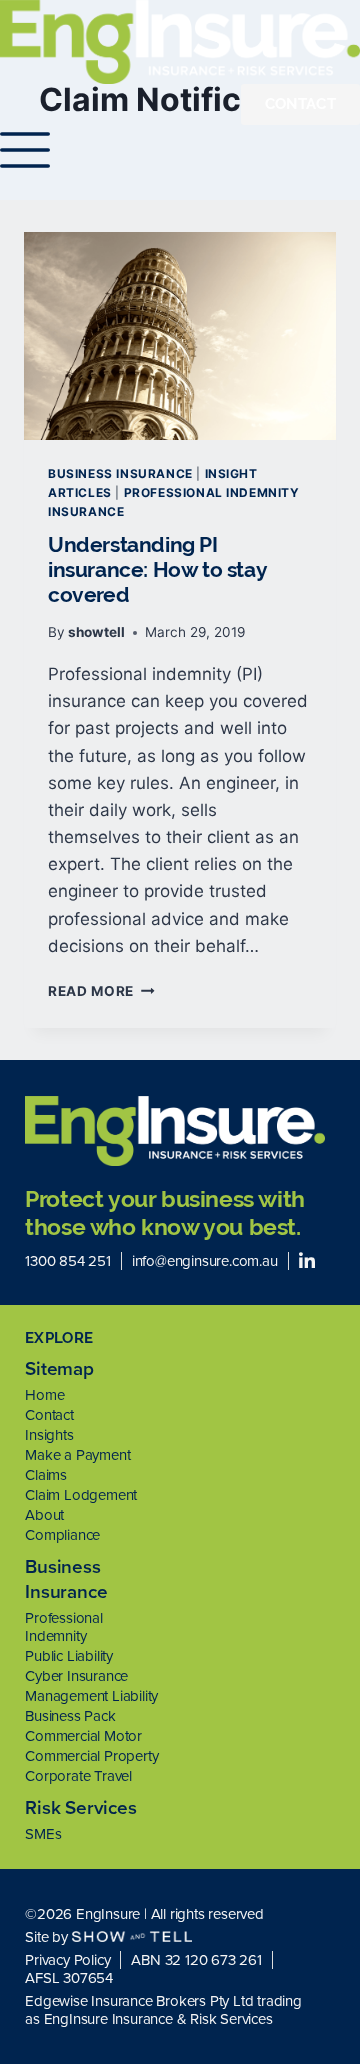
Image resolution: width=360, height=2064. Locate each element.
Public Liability (69, 1656)
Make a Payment (77, 1455)
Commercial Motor (83, 1736)
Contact (49, 1415)
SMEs (43, 1834)
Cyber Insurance (76, 1676)
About (44, 1515)
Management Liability (91, 1696)
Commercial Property (91, 1756)
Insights (49, 1435)
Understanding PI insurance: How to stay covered (157, 570)
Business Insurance (120, 473)
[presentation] (180, 336)
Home (44, 1395)
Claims (46, 1475)
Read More (101, 991)
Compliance (62, 1535)
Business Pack (70, 1716)
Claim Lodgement (81, 1495)
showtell (96, 632)
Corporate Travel (78, 1776)
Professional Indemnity (64, 1627)
